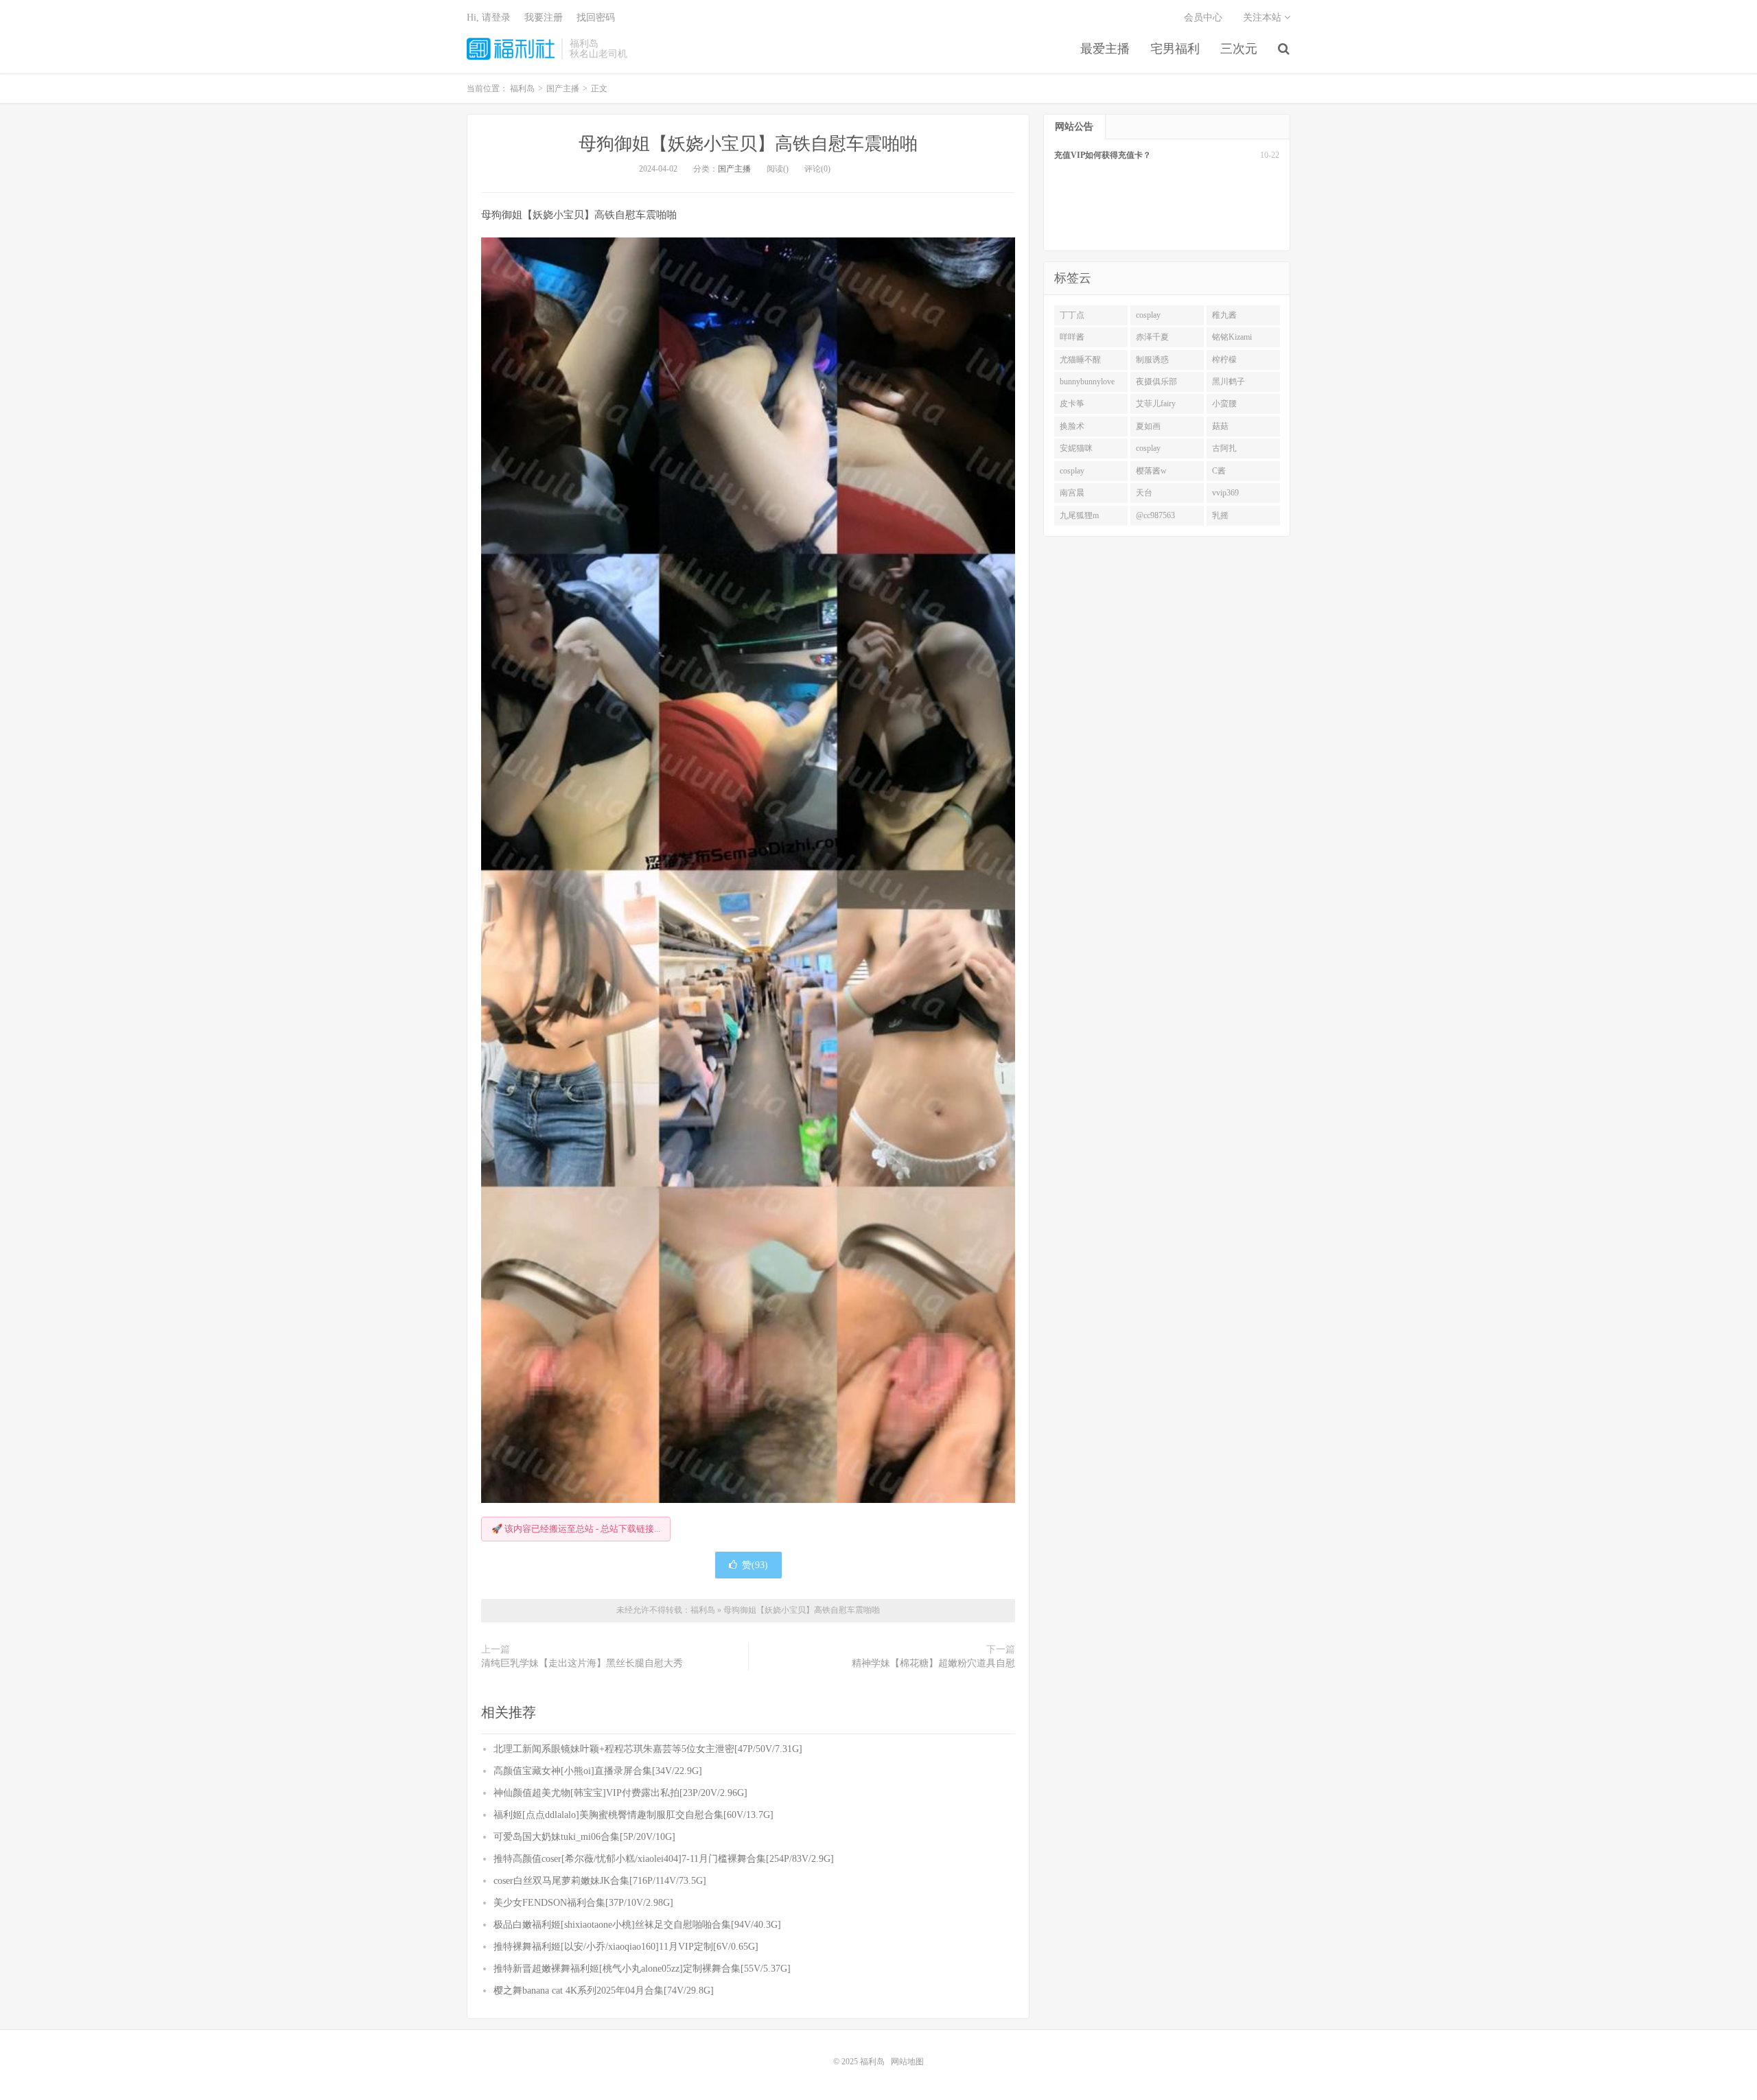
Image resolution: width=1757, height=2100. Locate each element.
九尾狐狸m (1079, 515)
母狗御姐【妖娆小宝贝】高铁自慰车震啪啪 (748, 144)
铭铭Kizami (1232, 337)
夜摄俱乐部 (1156, 382)
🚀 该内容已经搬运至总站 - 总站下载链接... (576, 1529)
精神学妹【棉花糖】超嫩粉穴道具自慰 (933, 1663)
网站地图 (907, 2062)
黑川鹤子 (1229, 382)
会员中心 (1203, 17)
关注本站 (1264, 17)
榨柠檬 (1224, 360)
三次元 (1239, 49)
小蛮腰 (1224, 404)
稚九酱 (1224, 315)
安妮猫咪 (1076, 448)
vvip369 (1225, 493)
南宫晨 (1072, 493)
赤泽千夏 (1152, 337)
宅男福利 (1175, 49)
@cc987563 (1155, 515)
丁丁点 (1072, 315)
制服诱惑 (1152, 360)
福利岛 (511, 49)
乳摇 (1220, 515)
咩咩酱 (1072, 337)
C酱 (1219, 471)
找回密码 (596, 17)
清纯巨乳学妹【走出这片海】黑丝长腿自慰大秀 (582, 1663)
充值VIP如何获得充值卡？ (1103, 155)
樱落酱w (1151, 471)
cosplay (1148, 315)
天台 (1144, 493)
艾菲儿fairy (1156, 404)
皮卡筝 (1072, 404)
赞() (755, 1565)
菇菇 (1220, 426)
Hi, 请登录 (489, 17)
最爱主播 (1105, 49)
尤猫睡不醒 (1080, 360)
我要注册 (544, 17)
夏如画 (1148, 426)
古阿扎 (1224, 448)
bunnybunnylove (1087, 382)
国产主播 (734, 169)
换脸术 (1072, 426)
